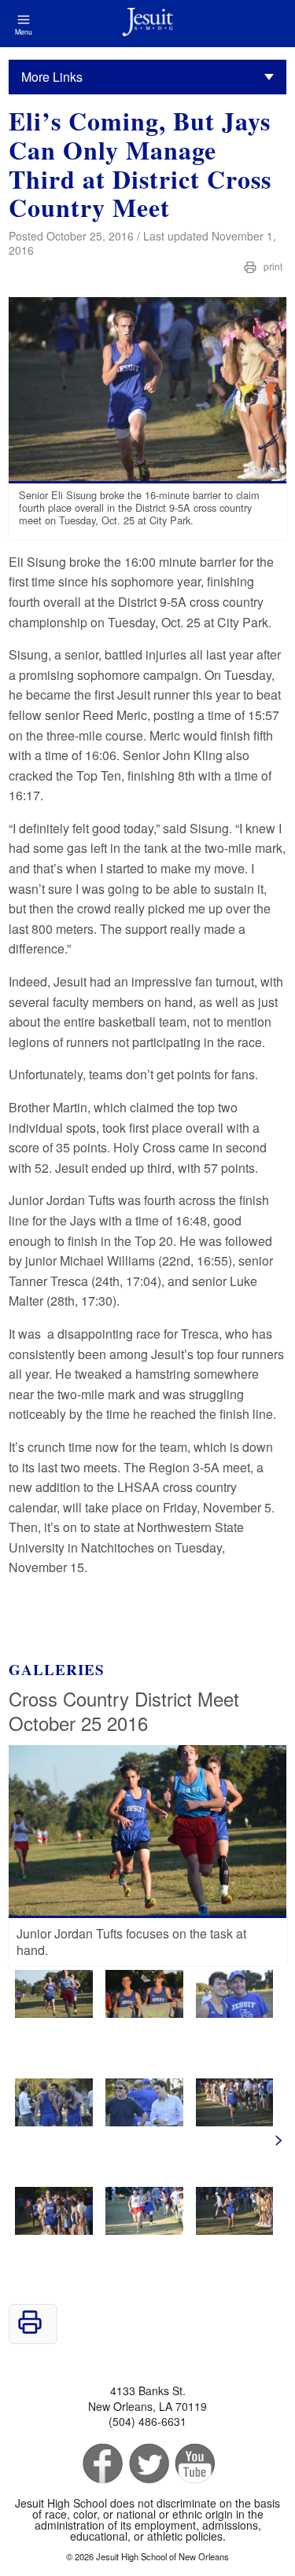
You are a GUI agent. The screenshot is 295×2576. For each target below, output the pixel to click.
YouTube (194, 2464)
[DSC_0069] (54, 2013)
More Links (52, 77)
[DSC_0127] (144, 2121)
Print (272, 266)
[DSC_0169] (144, 2013)
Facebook (101, 2464)
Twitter (147, 2464)
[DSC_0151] (54, 2121)
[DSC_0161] (235, 2013)
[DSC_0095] (54, 2230)
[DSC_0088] (235, 2230)
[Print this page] (30, 2330)
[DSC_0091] (144, 2230)
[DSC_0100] (235, 2121)
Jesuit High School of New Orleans (147, 24)
